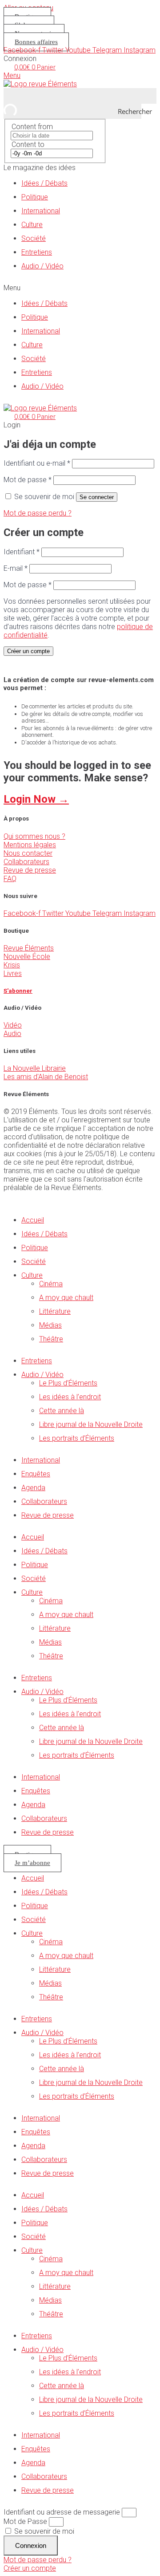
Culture (32, 225)
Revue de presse (30, 870)
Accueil (33, 1220)
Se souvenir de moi (43, 2531)
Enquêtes (36, 1474)
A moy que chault (66, 1298)
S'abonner (18, 991)
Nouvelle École (27, 957)
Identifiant (22, 552)
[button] (80, 288)
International (41, 211)
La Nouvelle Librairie (35, 1068)
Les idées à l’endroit (70, 1397)
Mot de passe (28, 480)
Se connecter (97, 497)
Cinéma (51, 1284)
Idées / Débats (44, 183)
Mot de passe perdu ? (38, 513)
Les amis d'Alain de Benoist (46, 1077)
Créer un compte (28, 651)
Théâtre (51, 1339)
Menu (12, 75)
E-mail (16, 568)
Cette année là (62, 1411)
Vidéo (13, 1025)
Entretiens (37, 252)
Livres (13, 973)
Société (34, 238)
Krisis (12, 965)
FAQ (10, 879)
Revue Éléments (29, 948)
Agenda (33, 1488)
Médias (50, 1325)
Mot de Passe (25, 2521)
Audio (12, 1034)
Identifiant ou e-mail (37, 463)
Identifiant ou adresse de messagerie (62, 2512)
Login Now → (36, 799)
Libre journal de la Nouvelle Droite (91, 1424)
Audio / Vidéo (42, 266)
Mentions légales (30, 845)
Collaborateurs (26, 862)
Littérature (55, 1311)
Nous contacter (28, 853)
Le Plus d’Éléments (68, 1383)
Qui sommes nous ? (34, 836)
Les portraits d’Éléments (77, 1438)
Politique (35, 197)
